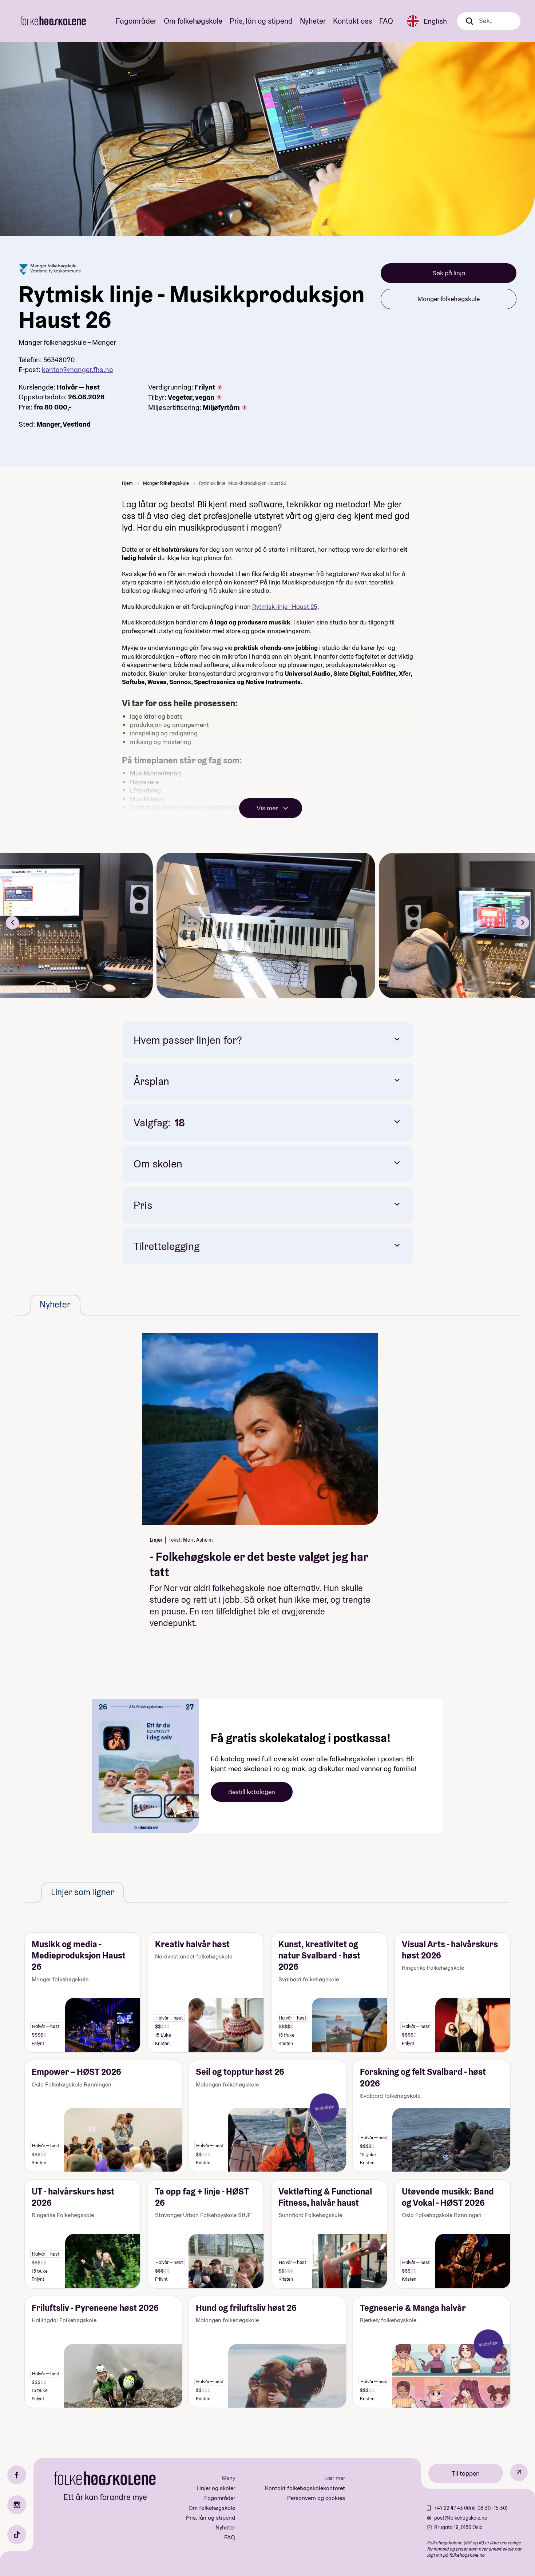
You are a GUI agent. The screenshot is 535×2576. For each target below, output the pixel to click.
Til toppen (466, 2473)
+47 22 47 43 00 (452, 2508)
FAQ (386, 21)
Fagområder (136, 21)
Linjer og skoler (216, 2488)
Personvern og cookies (316, 2498)
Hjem (127, 483)
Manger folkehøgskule (449, 299)
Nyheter (313, 21)
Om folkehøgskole (193, 21)
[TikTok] (17, 2535)
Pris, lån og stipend (261, 21)
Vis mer (267, 808)
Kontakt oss (352, 21)
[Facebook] (17, 2475)
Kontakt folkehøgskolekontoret (305, 2488)
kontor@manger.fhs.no (77, 370)
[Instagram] (17, 2505)
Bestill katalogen (252, 1792)
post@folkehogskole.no (461, 2518)
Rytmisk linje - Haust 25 (285, 606)
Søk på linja (449, 273)
